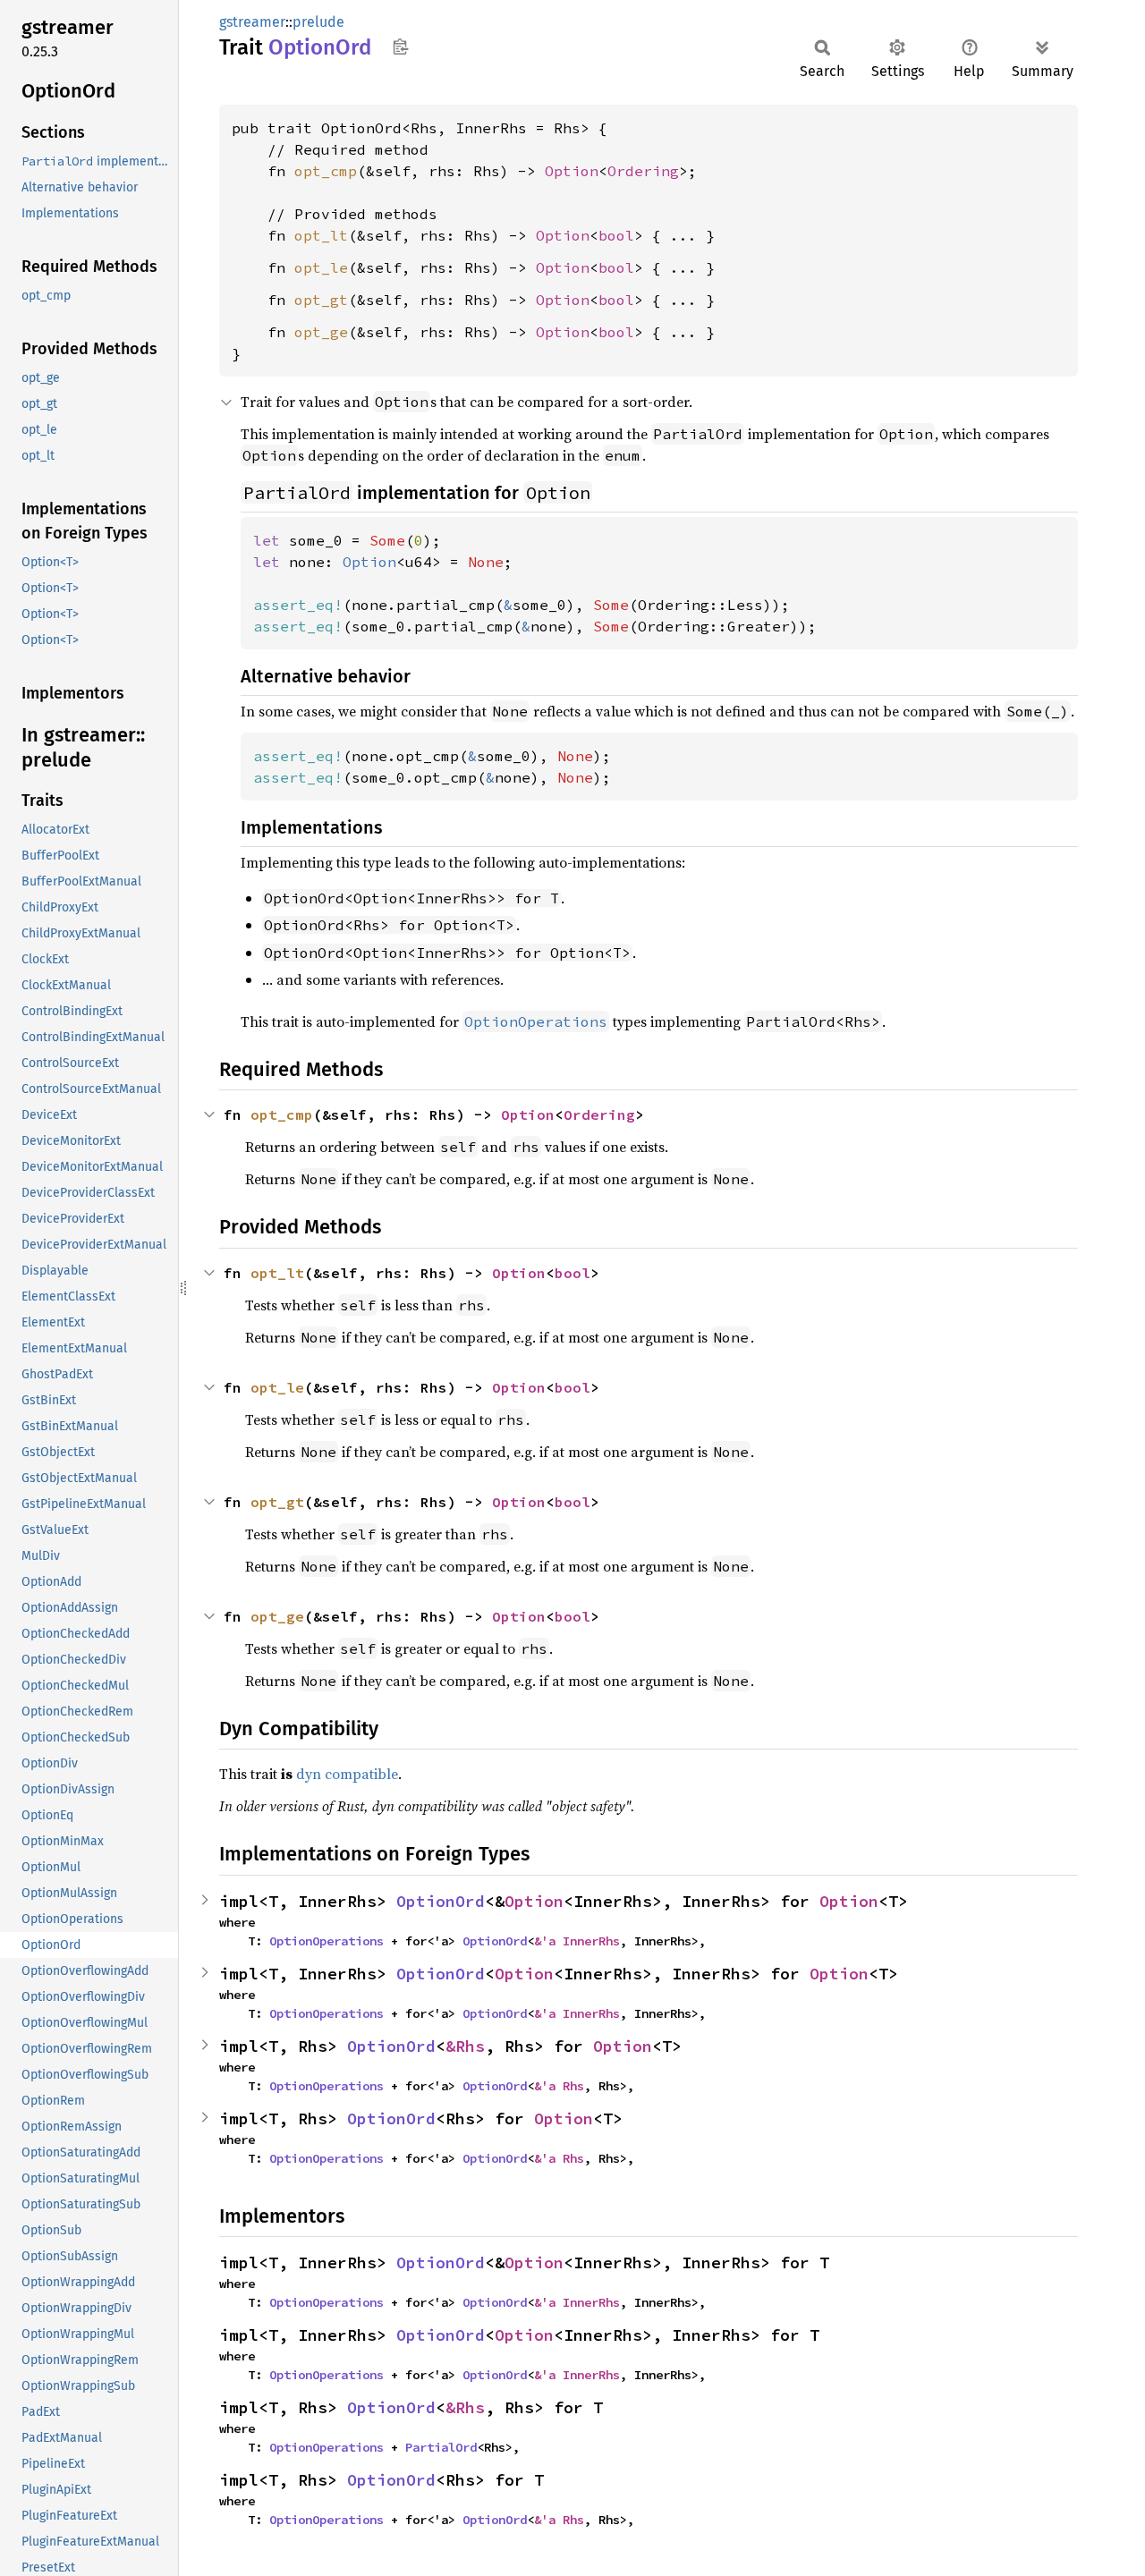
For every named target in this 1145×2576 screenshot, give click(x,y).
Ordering (643, 171)
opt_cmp (326, 171)
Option (572, 171)
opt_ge (321, 332)
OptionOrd (441, 1901)
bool (616, 235)
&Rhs (465, 2046)
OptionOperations (327, 1941)
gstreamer (252, 22)
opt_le (321, 267)
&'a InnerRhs (577, 1941)
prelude (318, 22)
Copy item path (400, 47)
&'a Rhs (559, 2086)
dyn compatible (347, 1774)
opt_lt (321, 235)
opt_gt (321, 300)
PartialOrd (441, 2447)
